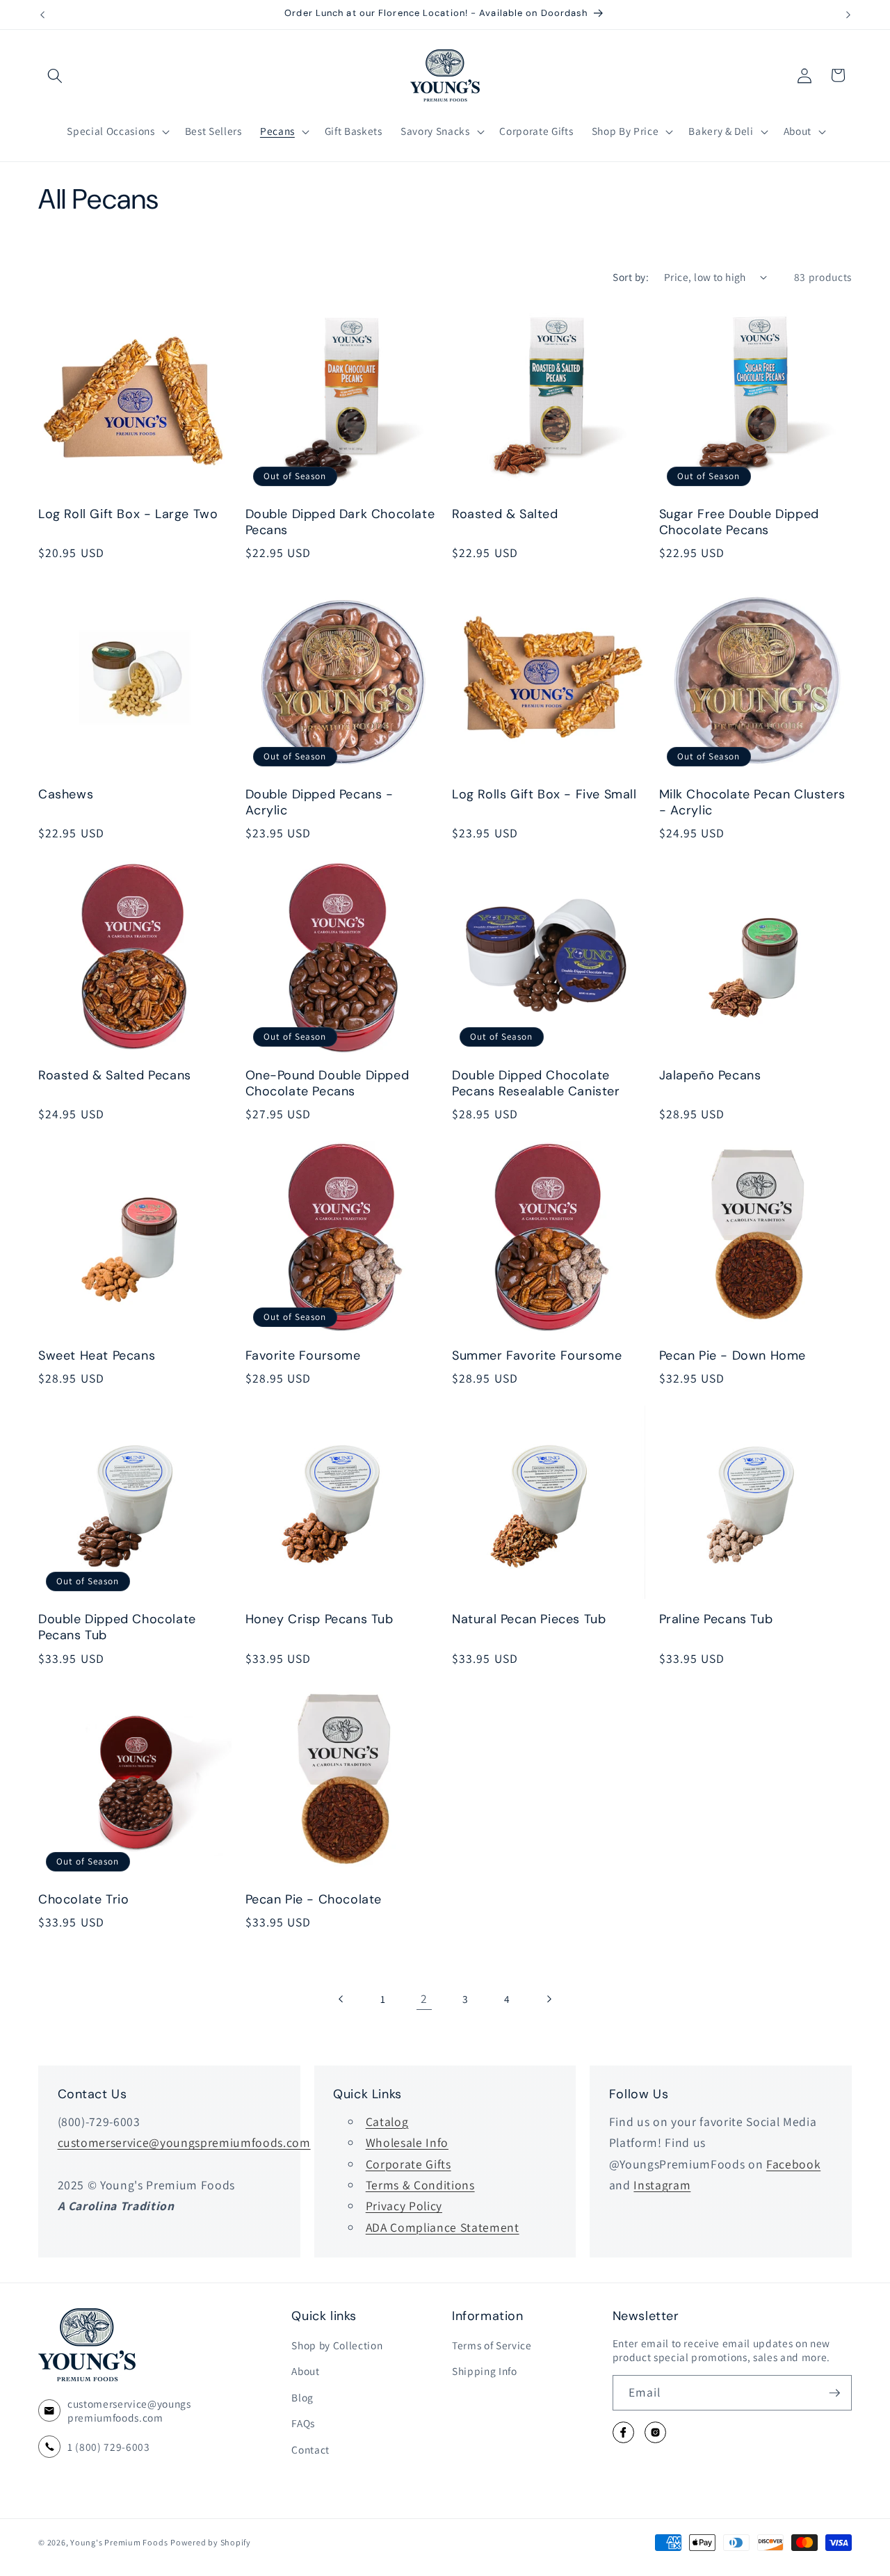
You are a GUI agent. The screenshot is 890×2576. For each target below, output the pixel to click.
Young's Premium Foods (119, 2542)
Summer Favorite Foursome (537, 1355)
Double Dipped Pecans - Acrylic (319, 803)
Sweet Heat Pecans (97, 1355)
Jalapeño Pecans (710, 1075)
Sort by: (631, 277)
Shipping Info (485, 2372)
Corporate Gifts (408, 2164)
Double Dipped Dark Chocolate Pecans (340, 523)
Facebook (793, 2164)
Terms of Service (492, 2345)
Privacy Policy (404, 2206)
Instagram (662, 2185)
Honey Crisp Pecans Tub (319, 1619)
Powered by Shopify (211, 2542)
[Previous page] (341, 1999)
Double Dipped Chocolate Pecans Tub (117, 1627)
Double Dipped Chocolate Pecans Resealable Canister (536, 1083)
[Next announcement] (848, 15)
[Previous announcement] (42, 15)
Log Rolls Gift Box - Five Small (544, 795)
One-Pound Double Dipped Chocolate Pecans (327, 1083)
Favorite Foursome (303, 1355)
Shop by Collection (337, 2345)
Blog (302, 2397)
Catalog (387, 2122)
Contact (310, 2449)
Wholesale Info (407, 2142)
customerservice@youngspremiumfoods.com (184, 2142)
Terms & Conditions (420, 2185)
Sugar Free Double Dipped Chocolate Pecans (739, 523)
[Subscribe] (834, 2393)
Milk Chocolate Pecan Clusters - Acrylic (752, 803)
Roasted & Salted (505, 515)
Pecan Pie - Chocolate (314, 1900)
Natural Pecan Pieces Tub (529, 1619)
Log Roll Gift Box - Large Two (128, 515)
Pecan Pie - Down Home (733, 1355)
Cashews (66, 795)
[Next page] (548, 1999)
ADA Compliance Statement (443, 2227)
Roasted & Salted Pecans (115, 1075)
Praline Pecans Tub (716, 1619)
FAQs (303, 2424)
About (305, 2372)
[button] (55, 75)
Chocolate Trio (83, 1900)
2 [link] (424, 1998)
